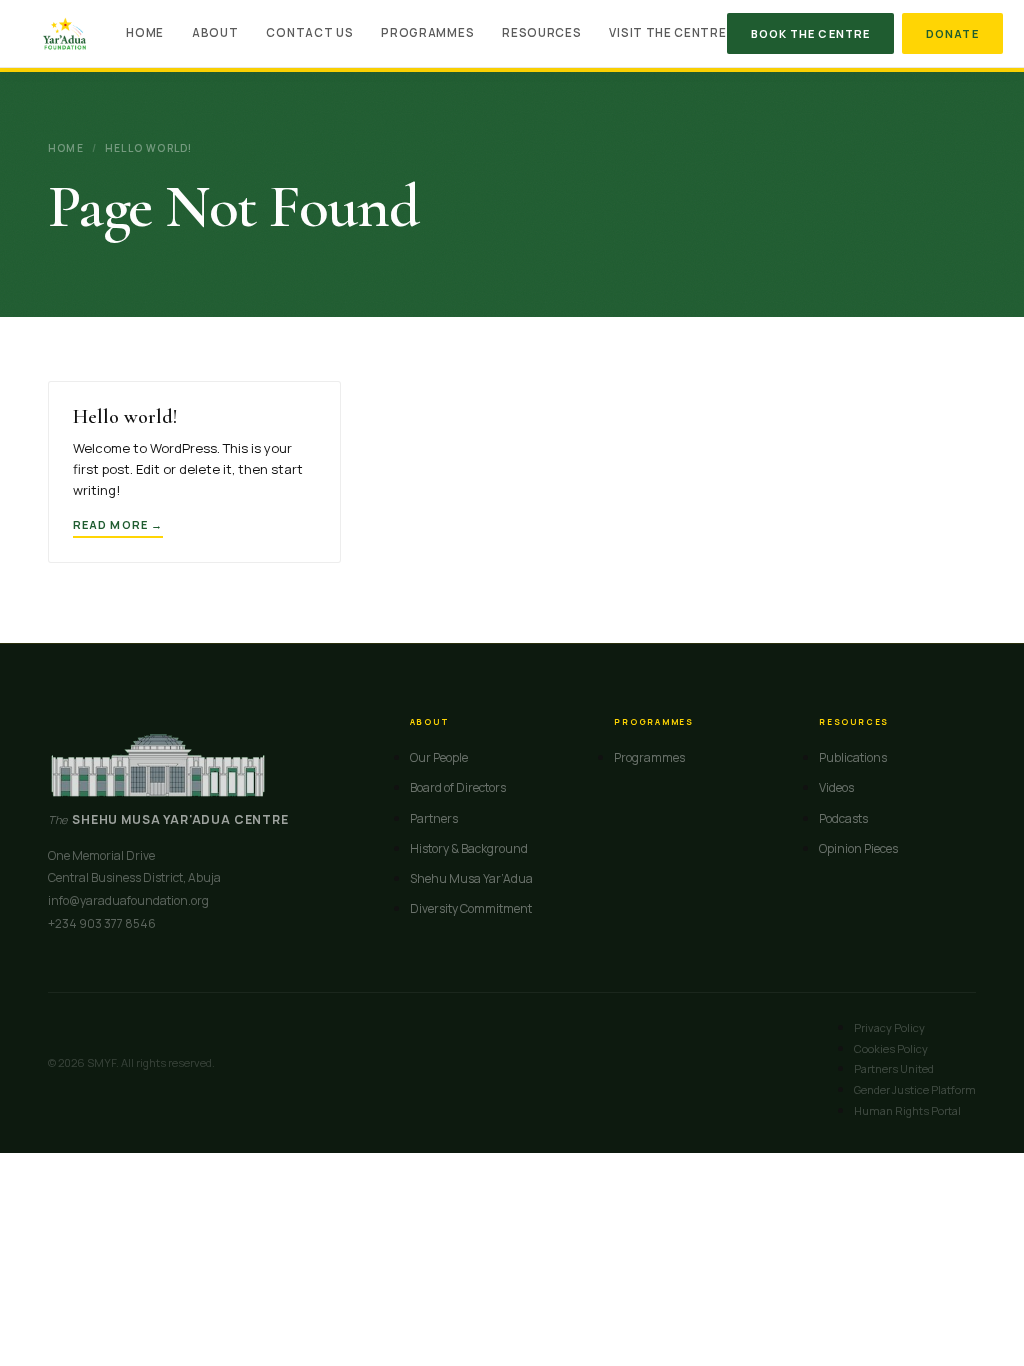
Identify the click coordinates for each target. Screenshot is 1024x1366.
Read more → (118, 524)
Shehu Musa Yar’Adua (471, 878)
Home (145, 32)
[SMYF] (65, 34)
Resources (541, 32)
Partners (434, 818)
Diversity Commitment (471, 908)
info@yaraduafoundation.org (128, 900)
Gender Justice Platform (915, 1089)
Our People (439, 757)
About (215, 32)
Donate (952, 33)
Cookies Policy (891, 1048)
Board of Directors (458, 787)
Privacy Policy (889, 1027)
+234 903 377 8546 (102, 923)
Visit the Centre (667, 32)
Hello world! (125, 417)
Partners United (894, 1068)
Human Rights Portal (907, 1110)
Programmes (427, 32)
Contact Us (309, 32)
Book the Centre (811, 33)
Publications (853, 757)
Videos (836, 787)
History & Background (469, 848)
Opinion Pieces (858, 848)
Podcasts (843, 818)
